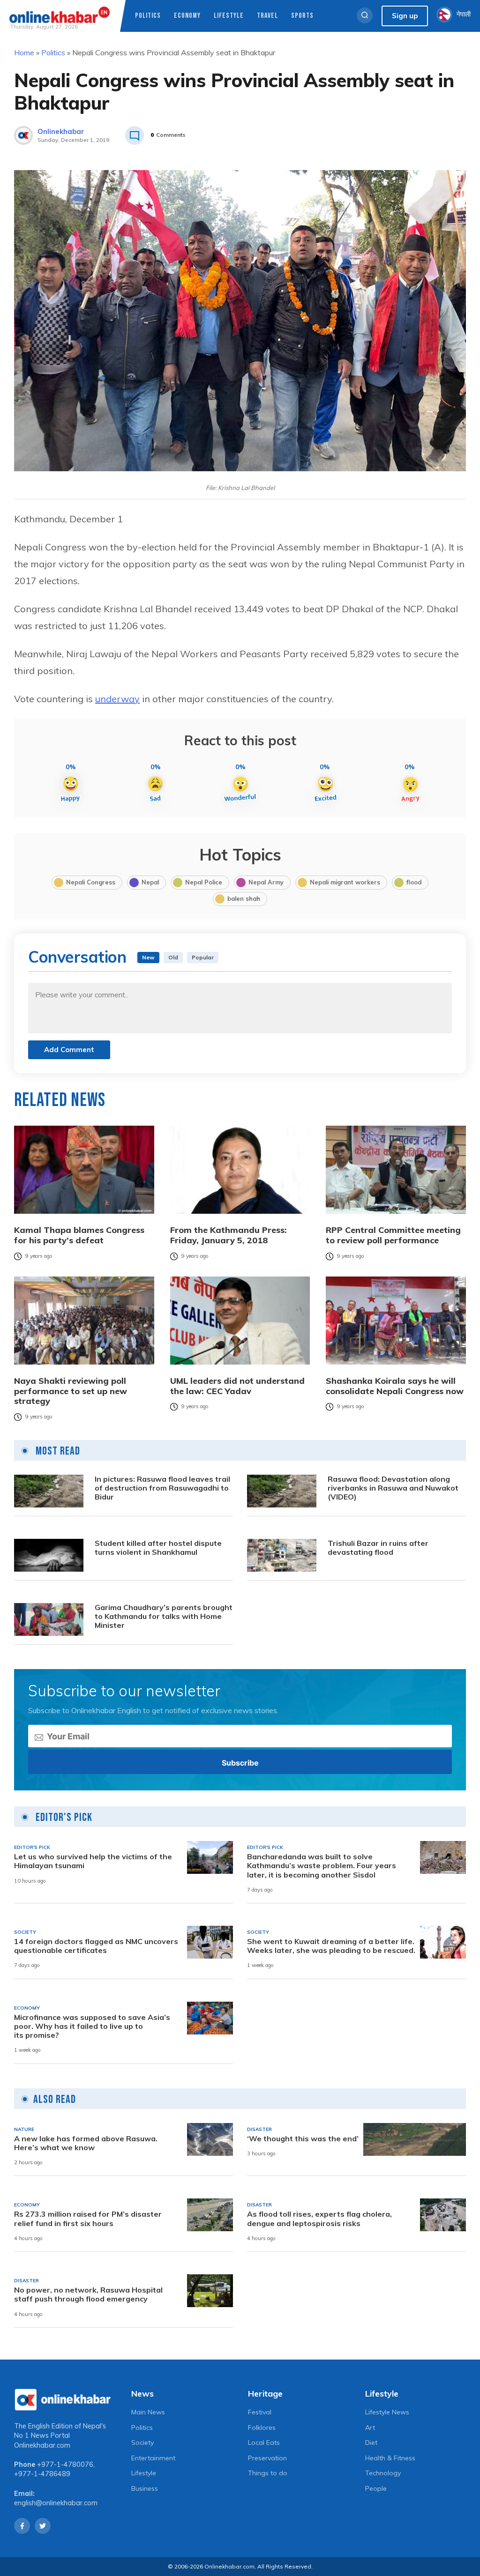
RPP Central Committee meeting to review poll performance (393, 1235)
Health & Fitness (390, 2458)
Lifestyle (229, 16)
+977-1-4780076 (65, 2465)
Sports (302, 16)
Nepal (150, 882)
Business (145, 2488)
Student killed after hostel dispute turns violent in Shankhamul (158, 1548)
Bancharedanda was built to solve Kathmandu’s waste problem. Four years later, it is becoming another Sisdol (322, 1866)
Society (142, 2442)
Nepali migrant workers (345, 882)
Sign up (405, 16)
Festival (260, 2412)
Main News (148, 2412)
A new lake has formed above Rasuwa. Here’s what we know (86, 2143)
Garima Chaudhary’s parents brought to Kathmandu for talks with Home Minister (164, 1616)
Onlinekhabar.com (42, 2445)
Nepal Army (266, 882)
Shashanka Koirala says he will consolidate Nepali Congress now (395, 1386)
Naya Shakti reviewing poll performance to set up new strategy (71, 1391)
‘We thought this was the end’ (303, 2139)
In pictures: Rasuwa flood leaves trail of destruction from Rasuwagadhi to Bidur (162, 1488)
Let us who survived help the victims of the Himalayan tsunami (93, 1861)
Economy (187, 16)
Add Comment (69, 1050)
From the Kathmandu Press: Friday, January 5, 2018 (229, 1235)
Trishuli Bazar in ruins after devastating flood (378, 1548)
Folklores (262, 2428)
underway (117, 699)
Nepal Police (204, 882)
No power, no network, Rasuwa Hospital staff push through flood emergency (88, 2294)
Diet (371, 2442)
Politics (148, 16)
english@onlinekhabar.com (56, 2503)
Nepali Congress (91, 882)
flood (414, 882)
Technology (383, 2473)
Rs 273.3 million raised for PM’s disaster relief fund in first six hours (88, 2219)
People (376, 2488)
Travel (267, 16)
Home (24, 52)
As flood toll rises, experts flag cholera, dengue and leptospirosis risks (319, 2219)
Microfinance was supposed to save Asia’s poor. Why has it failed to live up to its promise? (92, 2026)
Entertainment (153, 2458)
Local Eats (264, 2442)
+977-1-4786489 (42, 2474)
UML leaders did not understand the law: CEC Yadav (237, 1386)
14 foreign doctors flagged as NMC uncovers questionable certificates (96, 1946)
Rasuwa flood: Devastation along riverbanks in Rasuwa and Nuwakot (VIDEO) (393, 1488)
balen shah (244, 898)
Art (370, 2428)
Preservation (267, 2458)
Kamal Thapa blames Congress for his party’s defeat (79, 1235)
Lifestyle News (387, 2412)
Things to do (268, 2473)
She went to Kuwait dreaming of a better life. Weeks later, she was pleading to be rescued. (331, 1946)
